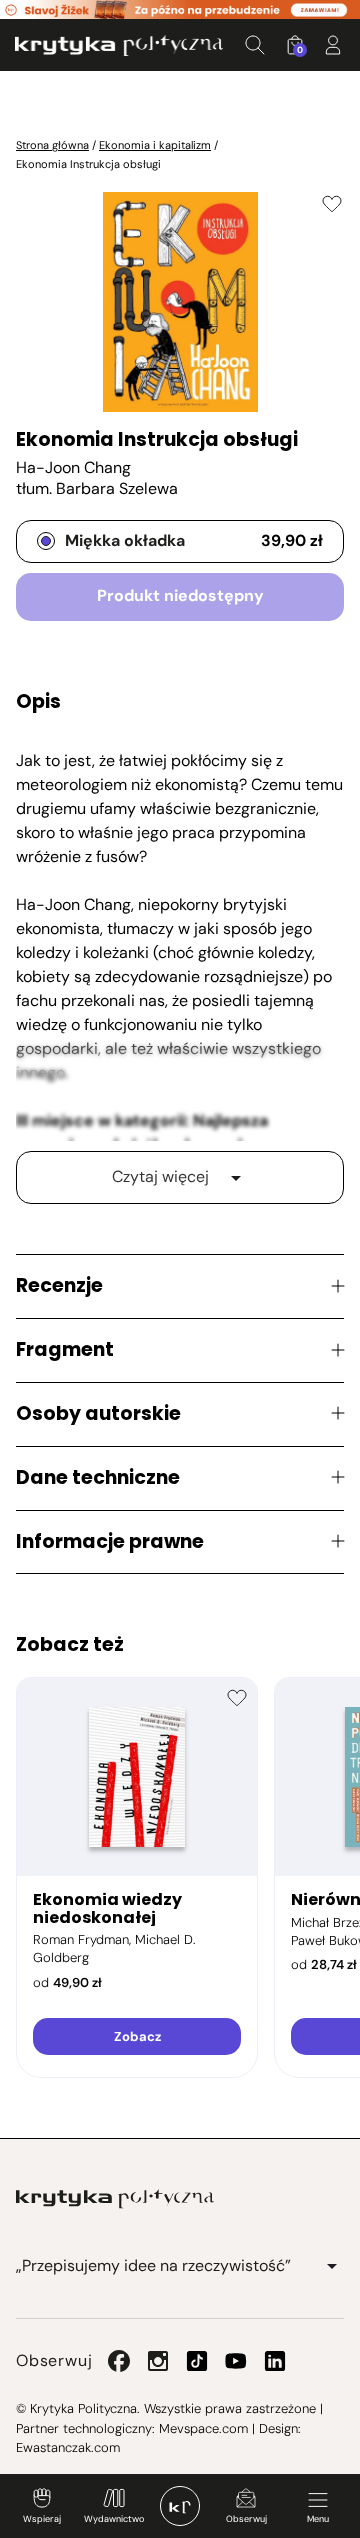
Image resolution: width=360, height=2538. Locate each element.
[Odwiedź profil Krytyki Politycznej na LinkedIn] (275, 2361)
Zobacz (137, 2036)
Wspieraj (42, 2519)
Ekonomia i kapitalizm (155, 145)
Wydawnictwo (114, 2519)
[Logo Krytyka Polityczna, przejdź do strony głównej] (119, 45)
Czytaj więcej (160, 1176)
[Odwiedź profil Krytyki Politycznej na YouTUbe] (236, 2361)
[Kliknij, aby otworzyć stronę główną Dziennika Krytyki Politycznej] (180, 2506)
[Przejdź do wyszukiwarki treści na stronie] (255, 45)
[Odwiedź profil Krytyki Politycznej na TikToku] (197, 2361)
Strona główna (52, 145)
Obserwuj (246, 2519)
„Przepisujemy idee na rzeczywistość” (153, 2265)
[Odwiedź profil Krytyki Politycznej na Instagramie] (158, 2361)
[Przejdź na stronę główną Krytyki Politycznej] (115, 2199)
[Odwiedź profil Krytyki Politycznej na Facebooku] (119, 2361)
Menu (318, 2519)
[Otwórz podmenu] (332, 2266)
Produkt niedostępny (180, 595)
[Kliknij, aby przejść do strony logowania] (333, 45)
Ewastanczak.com (68, 2447)
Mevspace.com (203, 2428)
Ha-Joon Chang (73, 467)
